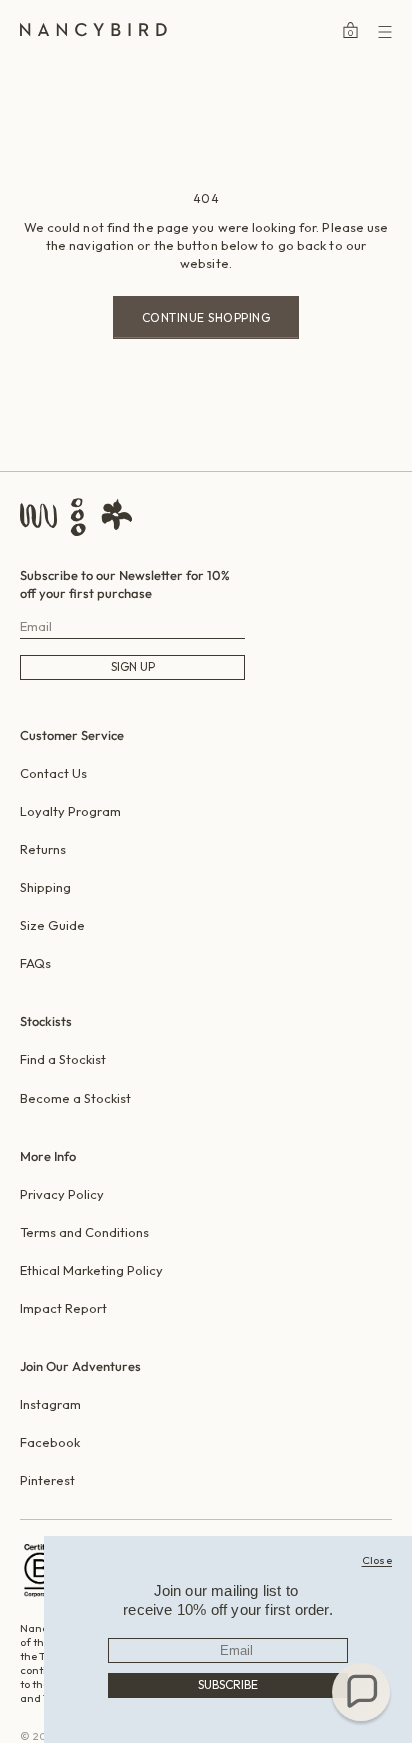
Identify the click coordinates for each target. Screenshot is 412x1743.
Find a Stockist (63, 1059)
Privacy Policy (62, 1194)
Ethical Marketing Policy (91, 1270)
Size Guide (52, 925)
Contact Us (53, 773)
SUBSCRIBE (228, 1684)
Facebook (50, 1442)
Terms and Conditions (84, 1232)
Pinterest (47, 1480)
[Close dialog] (377, 1560)
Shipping (45, 887)
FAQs (35, 963)
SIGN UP (133, 666)
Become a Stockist (75, 1098)
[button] (361, 1692)
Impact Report (63, 1308)
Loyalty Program (70, 811)
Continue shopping (206, 317)
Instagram (50, 1404)
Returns (43, 849)
